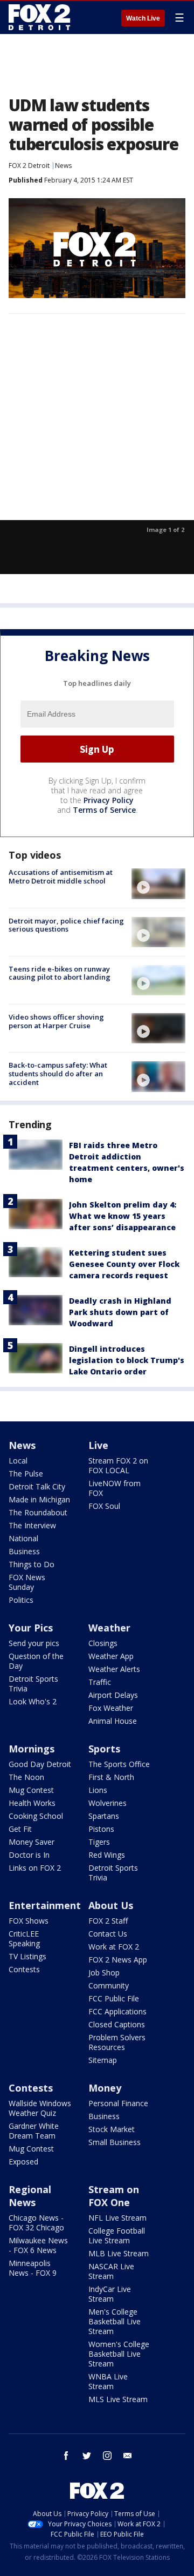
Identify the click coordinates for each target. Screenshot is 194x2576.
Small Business (115, 2142)
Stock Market (112, 2129)
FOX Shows (29, 1921)
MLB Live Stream (119, 2253)
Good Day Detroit (40, 1764)
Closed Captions (117, 2024)
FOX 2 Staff (108, 1921)
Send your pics (34, 1643)
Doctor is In (29, 1855)
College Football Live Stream (117, 2236)
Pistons (101, 1829)
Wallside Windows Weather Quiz (40, 2108)
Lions (98, 1790)
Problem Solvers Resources (117, 2042)
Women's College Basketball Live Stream (119, 2354)
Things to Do (32, 1564)
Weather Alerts (114, 1669)
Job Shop (104, 1973)
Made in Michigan (39, 1499)
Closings (103, 1643)
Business (24, 1551)
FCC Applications (117, 2011)
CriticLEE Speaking (24, 1938)
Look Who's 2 (33, 1701)
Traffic (100, 1682)
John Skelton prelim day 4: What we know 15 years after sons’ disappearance (123, 1216)
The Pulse (26, 1474)
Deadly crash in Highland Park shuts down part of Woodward (120, 1312)
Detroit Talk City (37, 1486)
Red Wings (107, 1855)
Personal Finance (118, 2103)
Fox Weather (111, 1708)
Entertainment (45, 1905)
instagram (107, 2456)
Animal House (113, 1721)
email (128, 2456)
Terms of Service (104, 810)
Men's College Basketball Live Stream (115, 2321)
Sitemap (103, 2060)
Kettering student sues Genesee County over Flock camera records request (124, 1264)
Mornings (32, 1749)
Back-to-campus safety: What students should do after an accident (58, 1073)
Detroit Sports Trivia (33, 1684)
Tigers (99, 1842)
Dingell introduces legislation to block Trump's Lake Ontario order (127, 1360)
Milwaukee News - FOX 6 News (38, 2245)
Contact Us (108, 1934)
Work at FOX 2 (114, 1947)
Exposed (23, 2162)
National (23, 1538)
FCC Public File (114, 1998)
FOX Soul (104, 1506)
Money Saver (32, 1842)
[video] (158, 884)
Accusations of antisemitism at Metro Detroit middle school (61, 876)
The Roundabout (38, 1512)
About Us (111, 1905)
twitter (87, 2456)
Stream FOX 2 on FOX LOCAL (118, 1465)
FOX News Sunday (27, 1582)
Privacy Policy (109, 800)
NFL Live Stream (117, 2218)
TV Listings (27, 1956)
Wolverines (108, 1803)
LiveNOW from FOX (115, 1488)
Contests (24, 1969)
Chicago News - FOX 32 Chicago (36, 2223)
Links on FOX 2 (35, 1868)
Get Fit (20, 1829)
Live (98, 1445)
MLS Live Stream (118, 2399)
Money (105, 2088)
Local (18, 1461)
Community (109, 1985)
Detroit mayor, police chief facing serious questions (66, 925)
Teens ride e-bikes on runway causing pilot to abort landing (60, 973)
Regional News (30, 2196)
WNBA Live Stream (108, 2381)
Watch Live (143, 18)
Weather (109, 1628)
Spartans (104, 1816)
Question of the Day (36, 1661)
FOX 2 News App (118, 1960)
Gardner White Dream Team (34, 2131)
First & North (111, 1777)
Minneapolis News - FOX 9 (33, 2268)
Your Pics (31, 1628)
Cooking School (36, 1816)
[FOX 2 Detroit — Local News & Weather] (40, 17)
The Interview (32, 1525)
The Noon (26, 1777)
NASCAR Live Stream (111, 2271)
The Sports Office (119, 1764)
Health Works (32, 1803)
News (63, 166)
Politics (21, 1600)
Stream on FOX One (114, 2196)
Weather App (111, 1656)
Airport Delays (113, 1695)
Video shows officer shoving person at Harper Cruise (56, 1021)
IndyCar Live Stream (110, 2294)
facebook (66, 2456)
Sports (104, 1749)
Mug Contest (31, 1790)
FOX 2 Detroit (29, 166)
